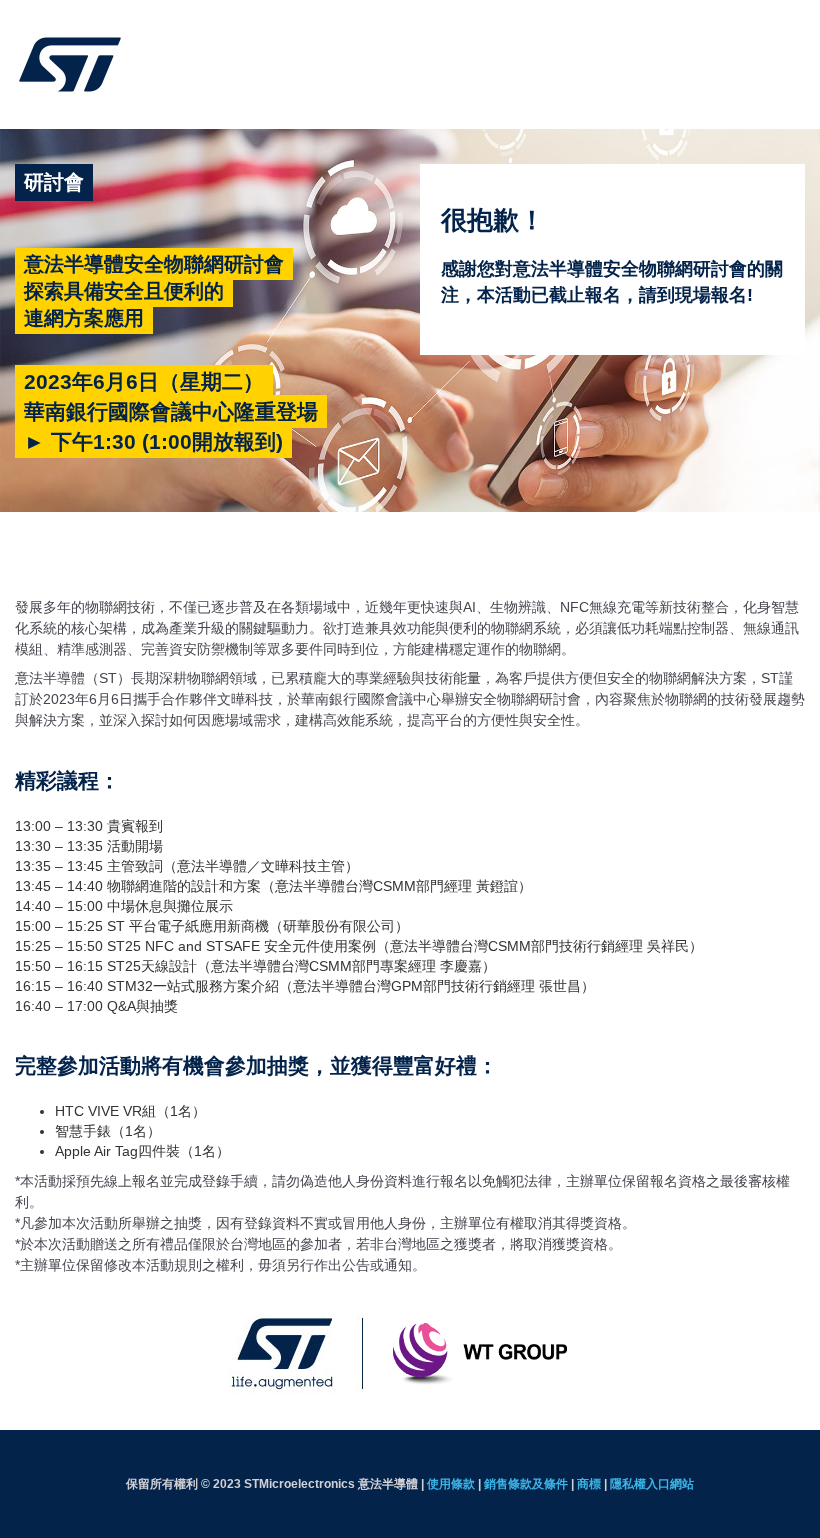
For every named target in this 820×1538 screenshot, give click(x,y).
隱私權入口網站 (652, 1484)
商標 (589, 1484)
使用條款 (451, 1484)
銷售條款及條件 (526, 1484)
